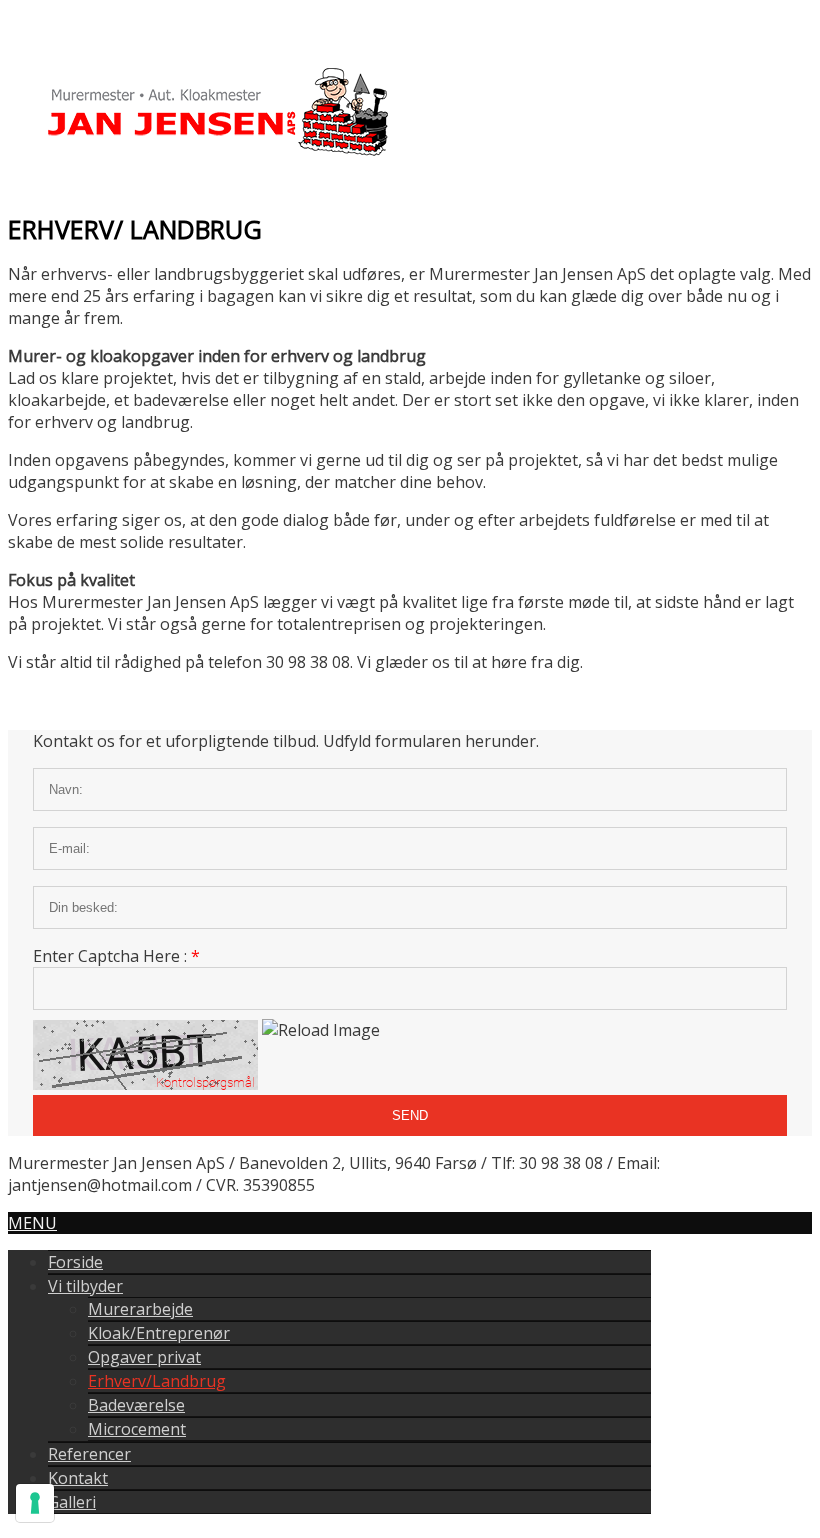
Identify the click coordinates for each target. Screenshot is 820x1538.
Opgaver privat (144, 1357)
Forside (75, 1262)
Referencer (89, 1454)
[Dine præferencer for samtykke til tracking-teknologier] (35, 1503)
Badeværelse (136, 1405)
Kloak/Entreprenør (159, 1333)
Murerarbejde (140, 1309)
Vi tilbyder (85, 1286)
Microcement (137, 1429)
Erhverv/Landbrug (157, 1381)
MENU (32, 1223)
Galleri (72, 1502)
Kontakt (78, 1478)
